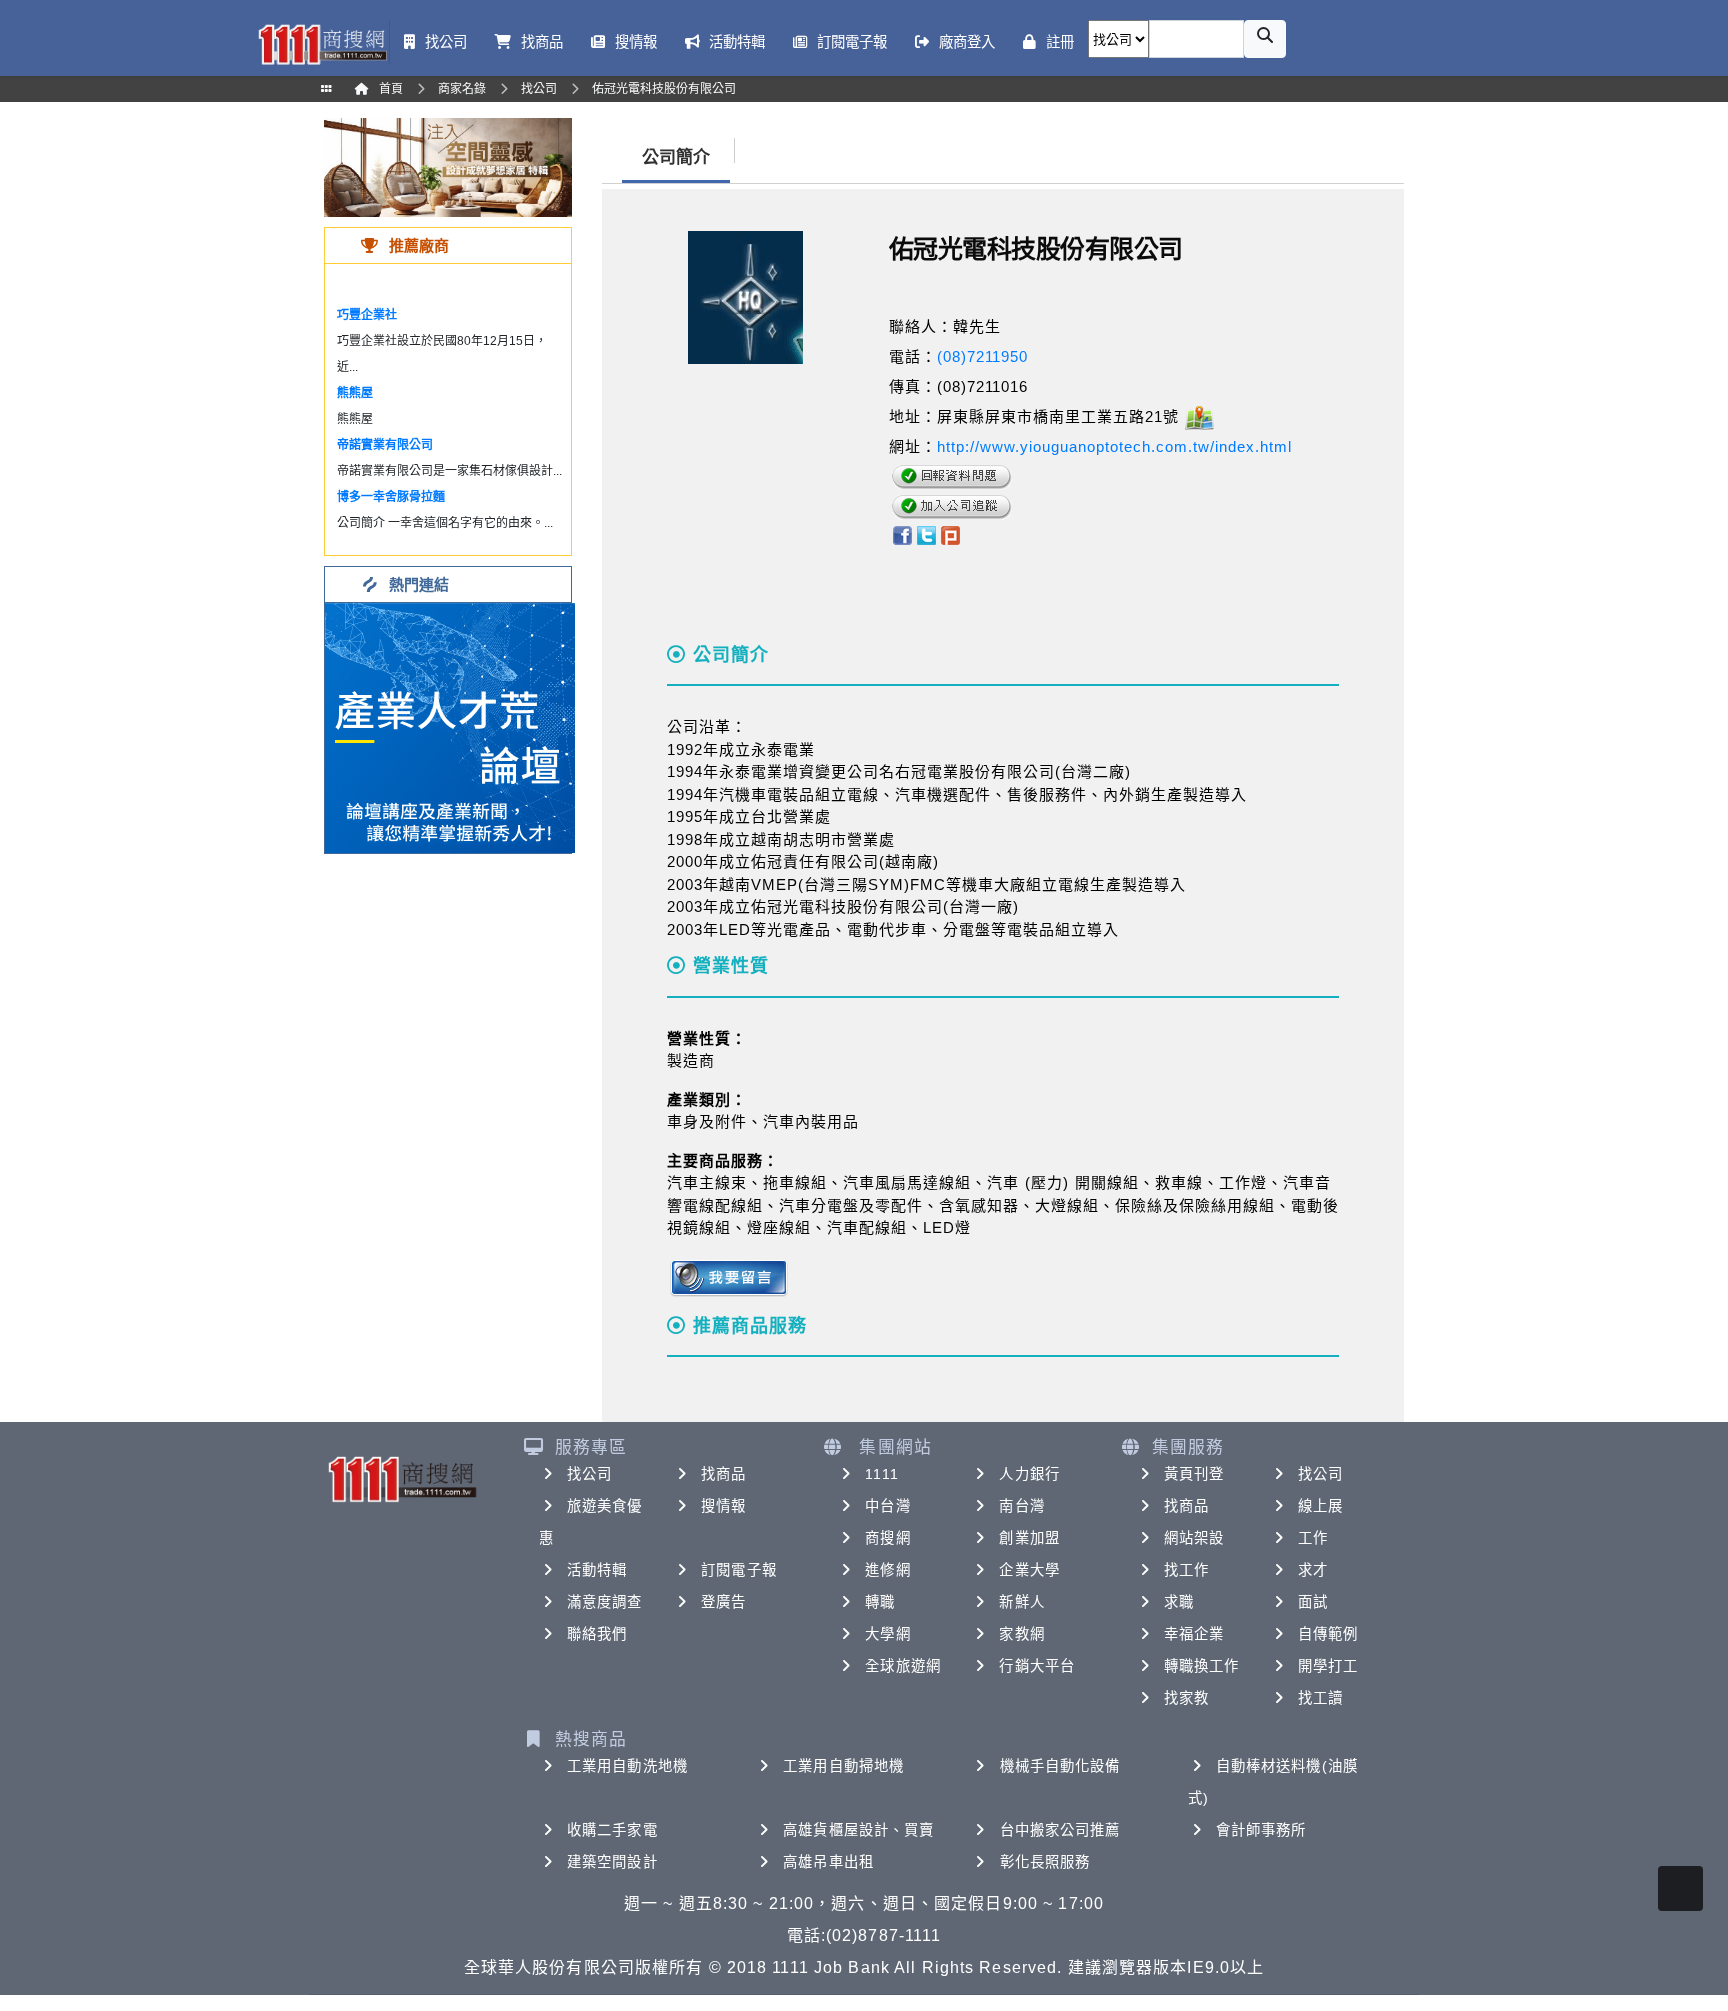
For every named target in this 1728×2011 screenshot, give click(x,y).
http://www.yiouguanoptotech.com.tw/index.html (1114, 446)
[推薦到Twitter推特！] (926, 533)
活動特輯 (597, 1570)
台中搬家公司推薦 (1060, 1830)
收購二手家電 (612, 1830)
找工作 (1186, 1570)
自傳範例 (1328, 1634)
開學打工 (1328, 1666)
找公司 (589, 1474)
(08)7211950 (982, 356)
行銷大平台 (1037, 1666)
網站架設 (1194, 1538)
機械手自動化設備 (1060, 1766)
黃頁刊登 (1194, 1474)
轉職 (880, 1602)
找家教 (1186, 1698)
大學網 (887, 1634)
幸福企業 (1194, 1634)
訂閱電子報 (739, 1570)
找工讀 (1320, 1698)
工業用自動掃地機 (843, 1766)
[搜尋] (1265, 39)
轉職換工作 (1202, 1666)
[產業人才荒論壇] (450, 726)
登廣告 (723, 1602)
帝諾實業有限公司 (385, 445)
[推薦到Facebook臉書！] (901, 533)
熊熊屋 (355, 393)
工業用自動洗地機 (627, 1766)
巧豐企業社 (367, 315)
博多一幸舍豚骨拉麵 (391, 497)
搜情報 (723, 1506)
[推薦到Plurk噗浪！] (951, 533)
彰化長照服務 (1045, 1862)
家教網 (1021, 1634)
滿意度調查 (605, 1602)
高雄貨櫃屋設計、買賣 (858, 1830)
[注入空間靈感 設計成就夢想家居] (448, 166)
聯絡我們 (597, 1634)
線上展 (1320, 1506)
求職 (1179, 1602)
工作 (1313, 1538)
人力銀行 (1029, 1474)
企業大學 (1029, 1570)
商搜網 (887, 1538)
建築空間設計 (612, 1862)
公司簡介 (676, 157)
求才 (1313, 1570)
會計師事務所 (1261, 1830)
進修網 (887, 1570)
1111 (881, 1474)
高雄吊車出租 (828, 1862)
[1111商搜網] (322, 42)
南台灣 (1021, 1506)
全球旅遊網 (903, 1666)
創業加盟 (1029, 1538)
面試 (1313, 1602)
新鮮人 (1021, 1602)
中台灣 (887, 1506)
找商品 (723, 1474)
